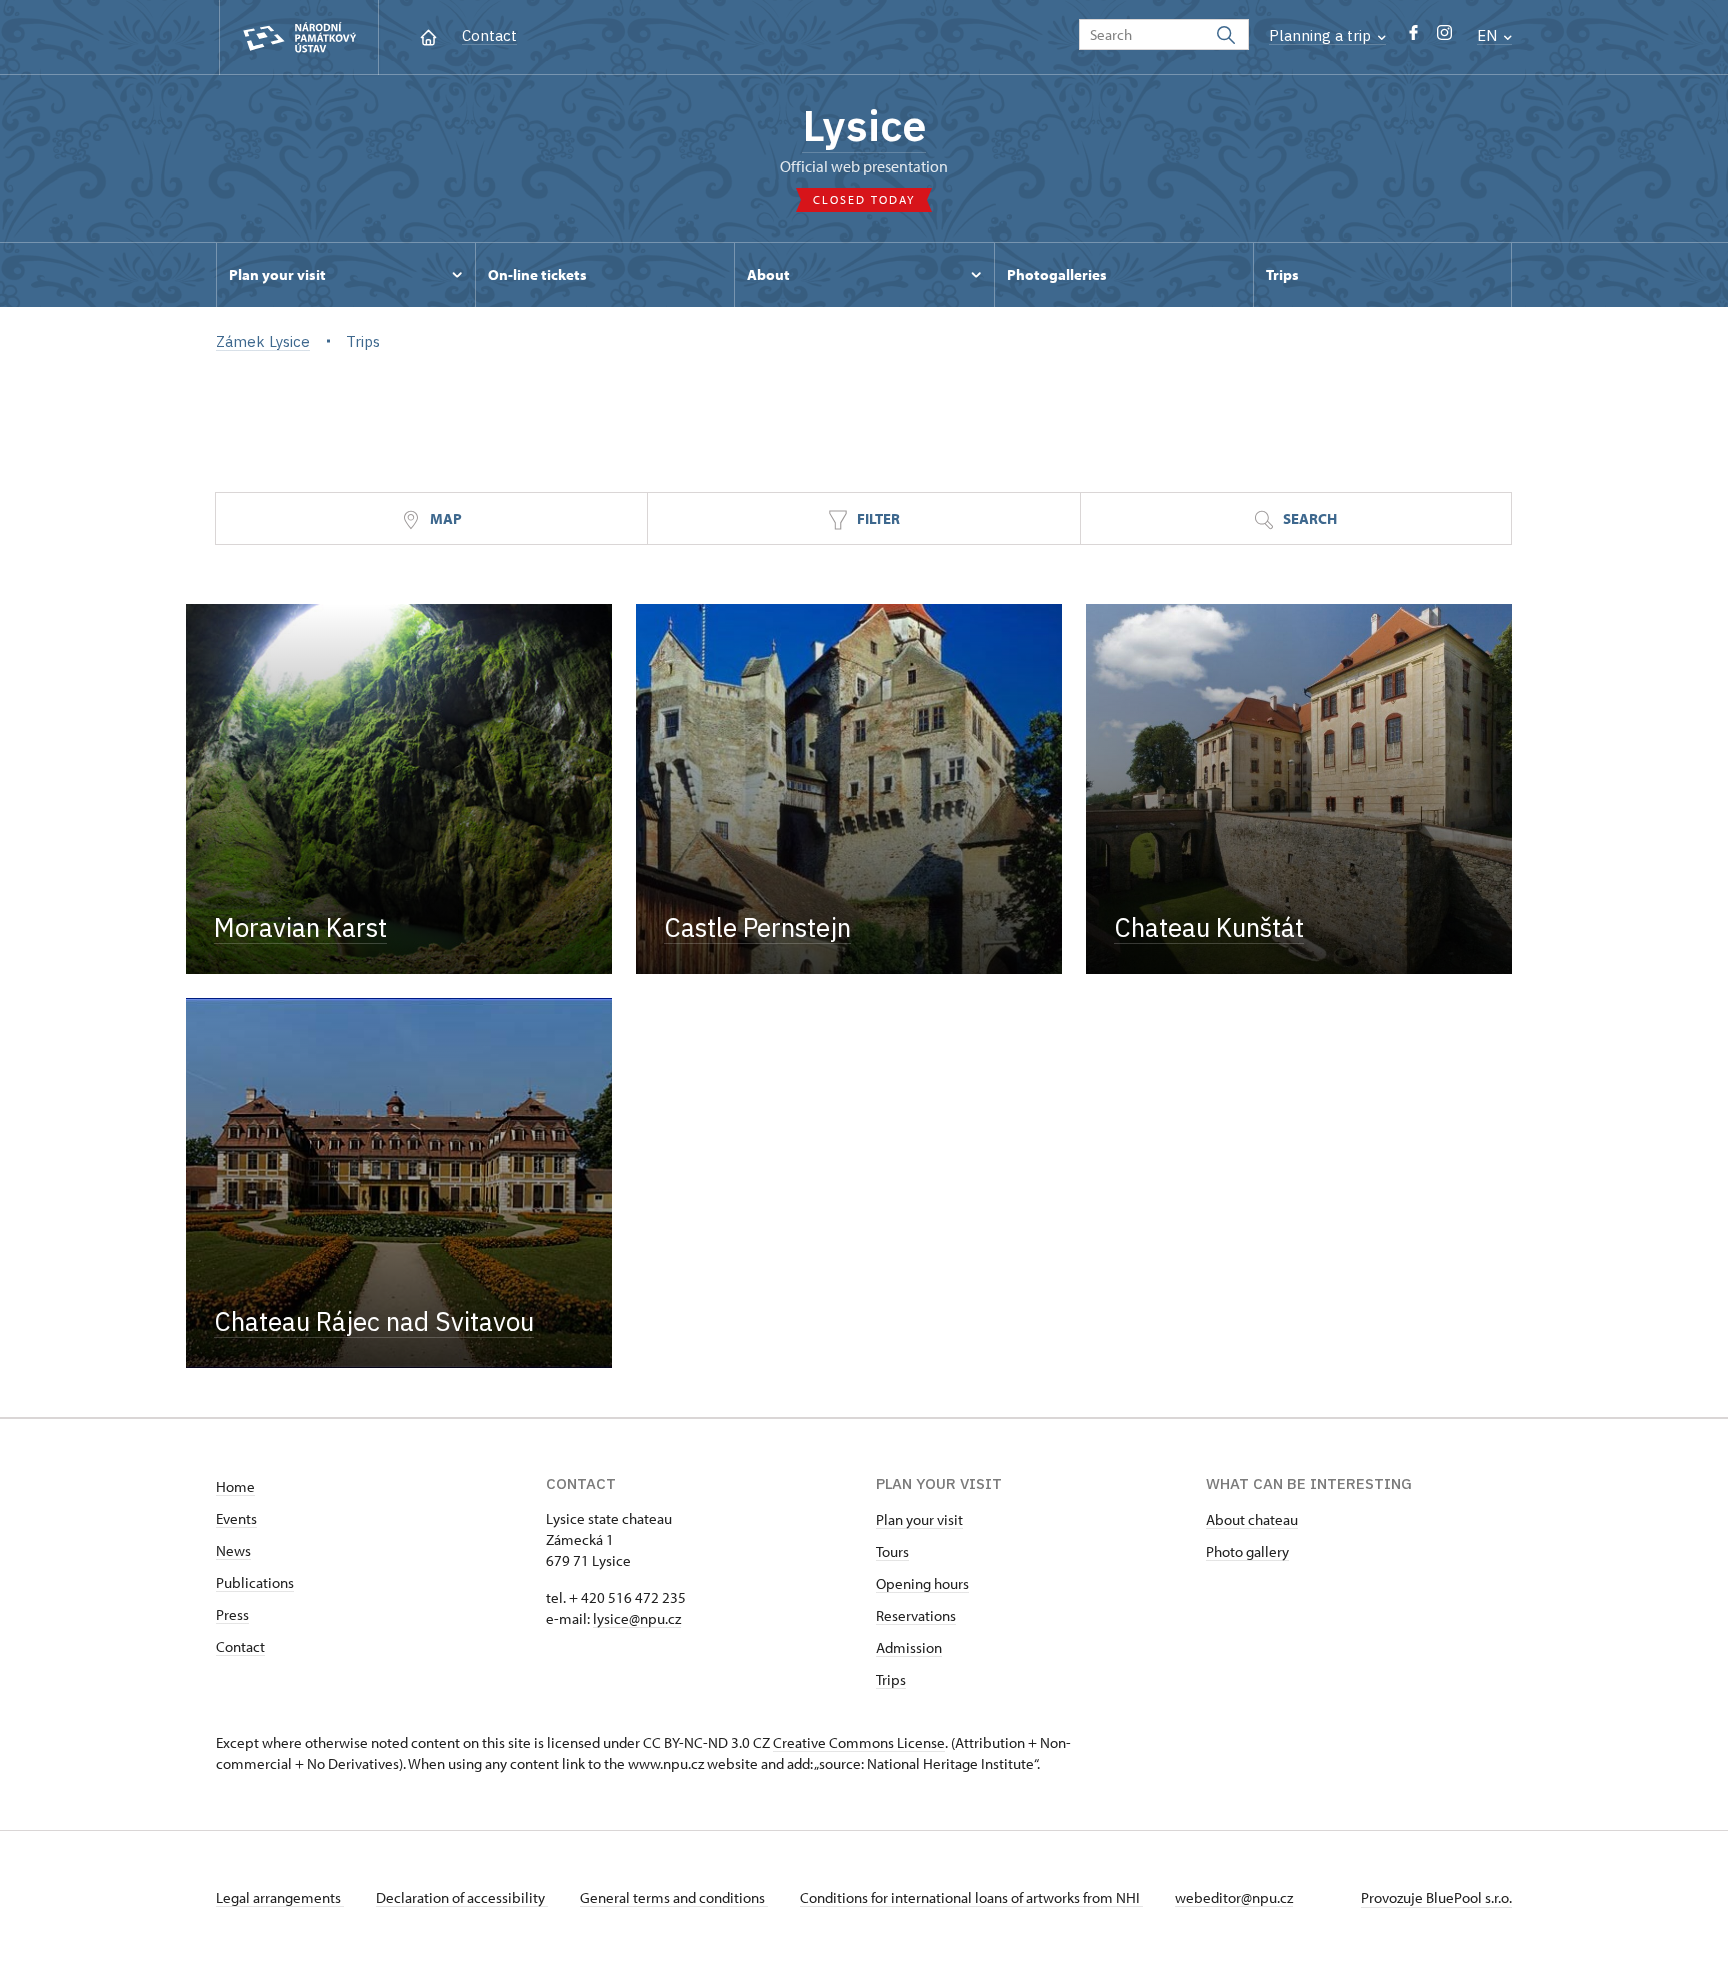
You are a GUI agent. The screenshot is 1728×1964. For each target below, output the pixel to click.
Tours (892, 1551)
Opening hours (922, 1583)
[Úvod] (428, 35)
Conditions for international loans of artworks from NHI (971, 1897)
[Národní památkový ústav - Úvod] (299, 37)
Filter (877, 518)
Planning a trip (1322, 35)
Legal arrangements (280, 1897)
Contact (489, 35)
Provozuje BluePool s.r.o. (1436, 1897)
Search (1308, 518)
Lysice (864, 125)
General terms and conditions (674, 1897)
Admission (909, 1647)
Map (444, 518)
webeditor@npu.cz (1234, 1897)
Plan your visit (919, 1519)
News (233, 1550)
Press (232, 1614)
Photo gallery (1247, 1551)
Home (235, 1486)
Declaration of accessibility (462, 1897)
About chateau (1252, 1519)
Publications (255, 1582)
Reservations (916, 1615)
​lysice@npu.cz (637, 1618)
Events (236, 1518)
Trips (891, 1679)
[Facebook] (1413, 37)
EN (1489, 35)
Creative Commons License (859, 1742)
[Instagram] (1444, 37)
